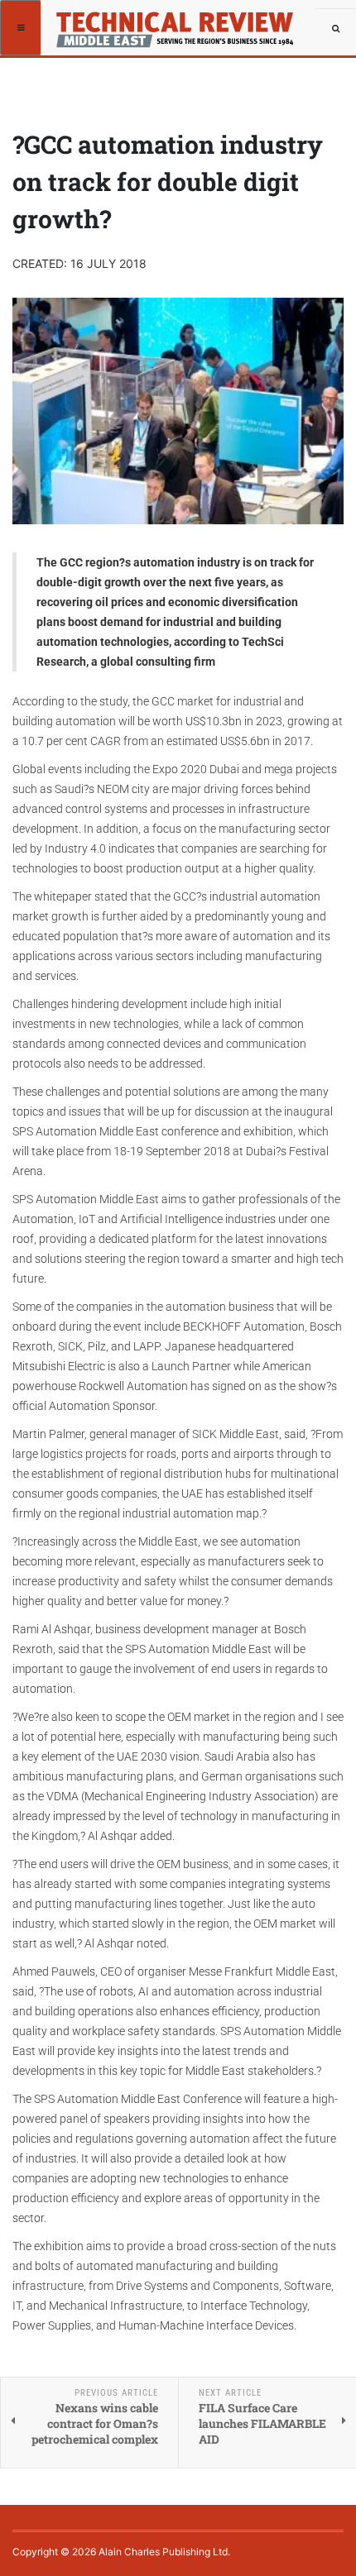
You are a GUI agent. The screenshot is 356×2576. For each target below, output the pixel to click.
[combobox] (335, 29)
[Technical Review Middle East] (101, 21)
